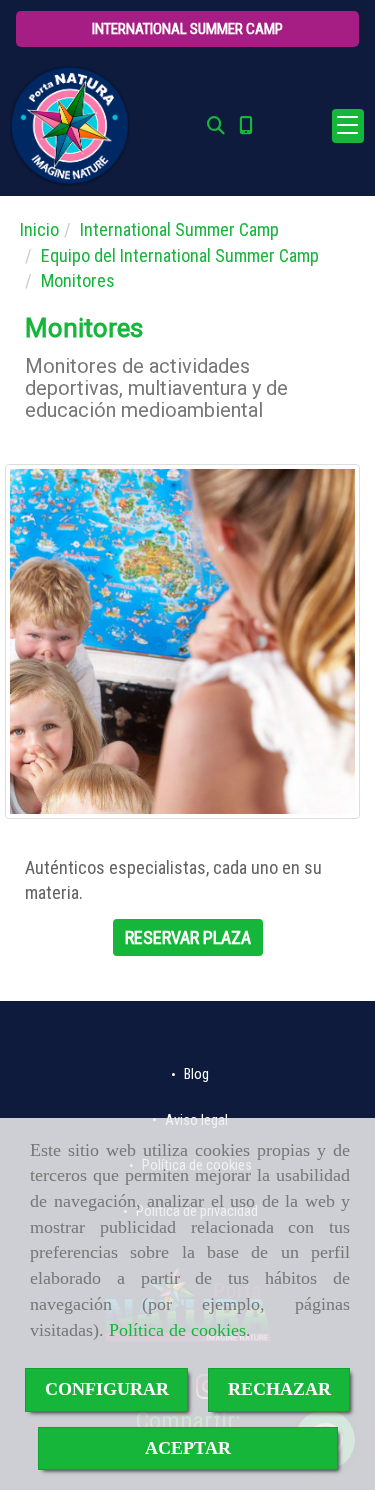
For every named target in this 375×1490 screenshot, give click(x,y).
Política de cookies (177, 1330)
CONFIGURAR (107, 1389)
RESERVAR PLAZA (188, 937)
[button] (187, 29)
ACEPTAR (188, 1448)
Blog (195, 1074)
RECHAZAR (279, 1389)
